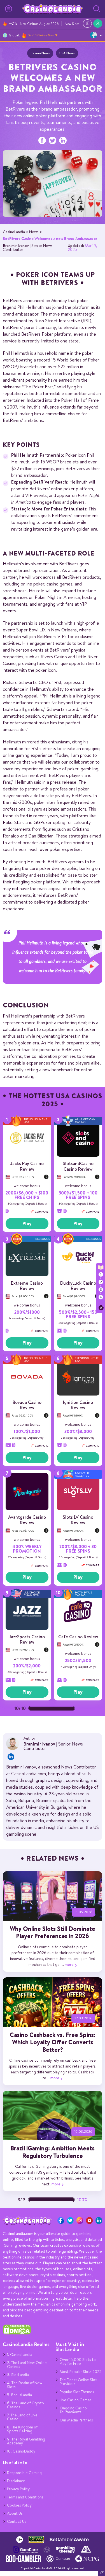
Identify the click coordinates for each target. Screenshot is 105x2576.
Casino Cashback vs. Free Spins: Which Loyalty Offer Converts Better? (53, 2042)
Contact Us (17, 2521)
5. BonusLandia (19, 2395)
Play (27, 1223)
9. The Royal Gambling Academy (26, 2441)
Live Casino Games (76, 2400)
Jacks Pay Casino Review (27, 1166)
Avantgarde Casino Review (27, 1520)
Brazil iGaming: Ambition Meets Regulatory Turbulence (53, 2152)
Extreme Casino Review (27, 1286)
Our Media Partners (76, 2420)
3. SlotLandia (18, 2375)
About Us (15, 2513)
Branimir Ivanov (16, 246)
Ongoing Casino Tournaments (73, 2410)
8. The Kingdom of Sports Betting (22, 2429)
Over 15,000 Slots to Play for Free (78, 2362)
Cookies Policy (19, 2505)
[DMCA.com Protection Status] (17, 2333)
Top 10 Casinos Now (41, 35)
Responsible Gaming (24, 2473)
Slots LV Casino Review (78, 1520)
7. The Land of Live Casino (22, 2417)
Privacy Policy (18, 2489)
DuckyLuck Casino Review (78, 1286)
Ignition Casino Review (78, 1405)
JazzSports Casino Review (27, 1639)
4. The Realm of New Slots (25, 2385)
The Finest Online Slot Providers (78, 2382)
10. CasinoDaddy (21, 2451)
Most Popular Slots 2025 (81, 2372)
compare (41, 1212)
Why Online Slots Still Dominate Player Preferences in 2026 (53, 1932)
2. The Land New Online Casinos (27, 2365)
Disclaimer (16, 2481)
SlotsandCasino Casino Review (78, 1166)
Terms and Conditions (25, 2497)
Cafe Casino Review (78, 1637)
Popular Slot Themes (77, 2392)
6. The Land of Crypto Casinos (25, 2405)
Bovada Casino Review (27, 1405)
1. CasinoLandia (20, 2355)
